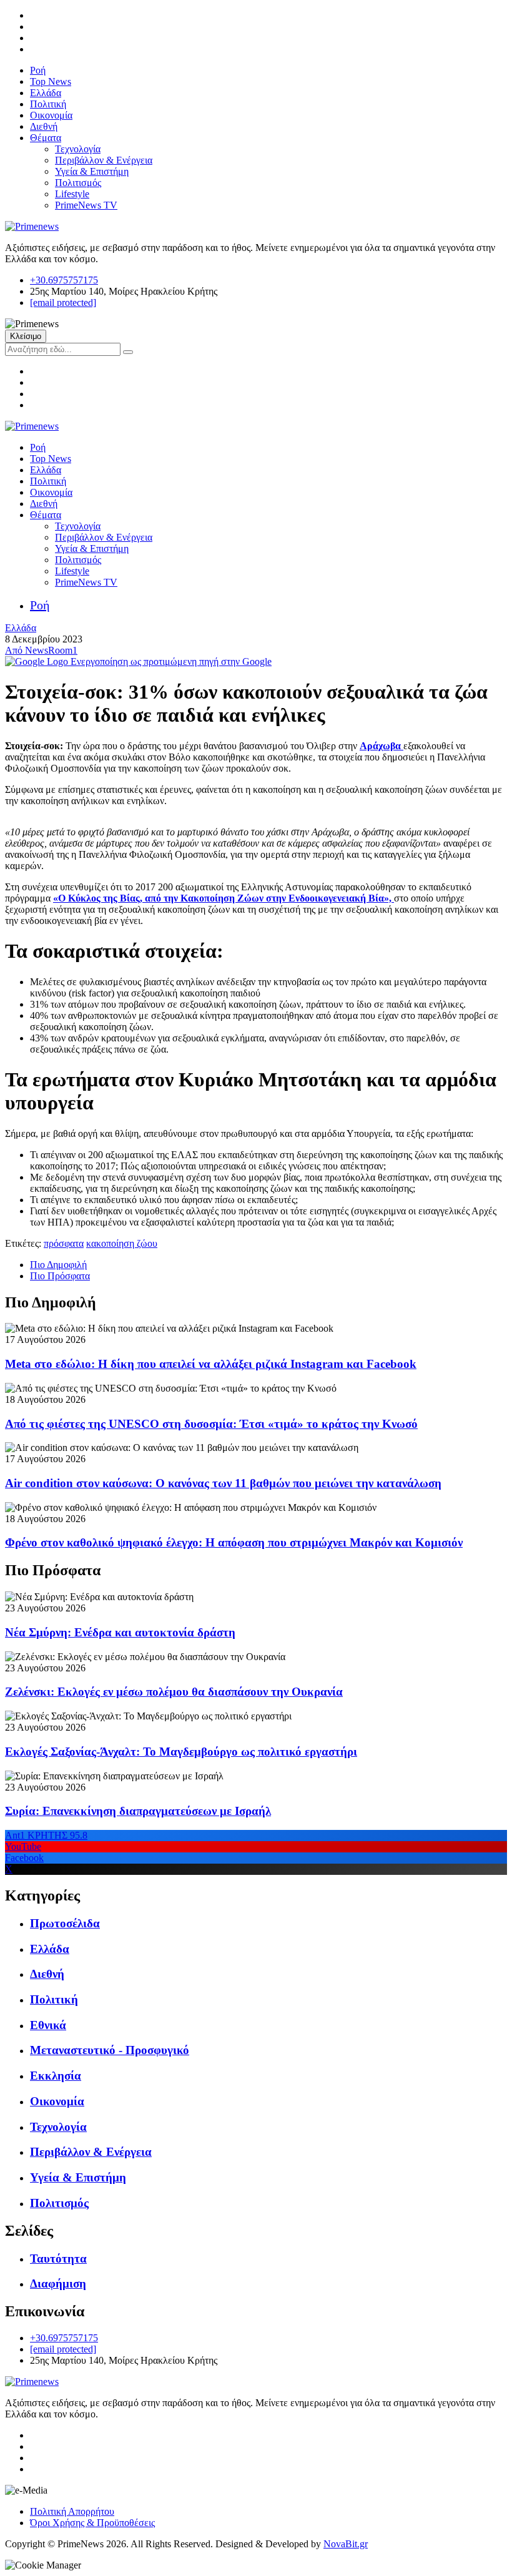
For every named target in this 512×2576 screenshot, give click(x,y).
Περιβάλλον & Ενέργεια (104, 160)
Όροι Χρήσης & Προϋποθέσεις (92, 2523)
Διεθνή (44, 126)
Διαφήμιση (58, 2283)
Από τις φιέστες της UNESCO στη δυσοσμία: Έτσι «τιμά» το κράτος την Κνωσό (211, 1424)
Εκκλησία (56, 2076)
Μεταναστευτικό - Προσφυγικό (110, 2050)
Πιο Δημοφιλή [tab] (58, 1265)
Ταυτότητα (58, 2259)
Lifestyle (72, 194)
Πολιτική (48, 104)
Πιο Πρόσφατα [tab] (60, 1276)
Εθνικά (48, 2025)
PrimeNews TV (86, 205)
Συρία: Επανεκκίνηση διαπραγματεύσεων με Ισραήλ (138, 1811)
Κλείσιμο (26, 336)
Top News (51, 81)
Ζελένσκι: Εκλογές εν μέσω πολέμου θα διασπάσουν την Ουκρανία (174, 1692)
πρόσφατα (64, 1243)
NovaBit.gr (346, 2544)
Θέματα (46, 138)
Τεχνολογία (78, 149)
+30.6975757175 (64, 280)
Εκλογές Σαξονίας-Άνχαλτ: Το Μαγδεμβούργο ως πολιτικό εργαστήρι (181, 1752)
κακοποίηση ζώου (122, 1243)
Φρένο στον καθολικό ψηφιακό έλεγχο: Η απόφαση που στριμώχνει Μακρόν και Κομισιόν (234, 1542)
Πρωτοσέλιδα (65, 1923)
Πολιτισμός (78, 183)
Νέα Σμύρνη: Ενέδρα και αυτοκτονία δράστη (120, 1632)
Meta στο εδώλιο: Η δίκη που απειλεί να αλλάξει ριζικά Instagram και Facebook (211, 1364)
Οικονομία (51, 115)
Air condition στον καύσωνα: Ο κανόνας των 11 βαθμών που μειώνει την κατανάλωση (223, 1483)
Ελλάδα (46, 93)
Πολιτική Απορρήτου (72, 2511)
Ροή (38, 70)
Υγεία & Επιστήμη (92, 171)
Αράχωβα (382, 746)
